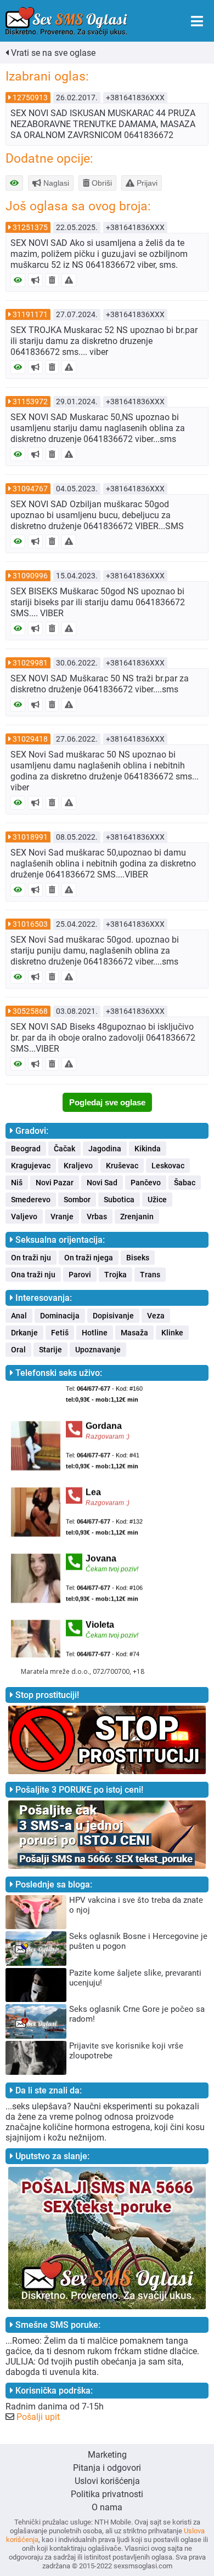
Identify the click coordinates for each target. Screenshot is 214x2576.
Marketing (107, 2455)
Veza (156, 1316)
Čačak (64, 1149)
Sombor (77, 1200)
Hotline (95, 1333)
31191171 (30, 314)
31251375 (30, 227)
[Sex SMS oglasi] (66, 22)
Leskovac (168, 1166)
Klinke (172, 1333)
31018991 (30, 837)
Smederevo (31, 1200)
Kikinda (148, 1149)
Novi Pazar (55, 1183)
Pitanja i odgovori (107, 2468)
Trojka (116, 1275)
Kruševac (122, 1166)
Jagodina (105, 1149)
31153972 (30, 401)
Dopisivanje (113, 1316)
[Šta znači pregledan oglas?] (14, 183)
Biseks (138, 1258)
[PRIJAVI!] (69, 280)
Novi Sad (102, 1183)
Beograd (26, 1149)
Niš (17, 1183)
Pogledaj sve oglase (107, 1102)
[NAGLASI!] (35, 280)
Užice (157, 1200)
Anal (19, 1316)
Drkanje (24, 1333)
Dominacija (60, 1316)
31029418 (30, 739)
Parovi (80, 1275)
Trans (150, 1275)
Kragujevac (31, 1166)
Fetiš (60, 1333)
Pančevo (146, 1183)
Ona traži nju (33, 1275)
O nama (107, 2507)
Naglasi (55, 183)
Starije (50, 1350)
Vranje (62, 1217)
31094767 (30, 489)
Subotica (119, 1200)
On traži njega (89, 1258)
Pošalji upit (38, 2417)
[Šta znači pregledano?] (18, 280)
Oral (18, 1350)
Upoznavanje (98, 1350)
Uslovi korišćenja (107, 2481)
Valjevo (24, 1217)
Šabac (185, 1183)
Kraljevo (78, 1166)
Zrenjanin (137, 1217)
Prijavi (146, 183)
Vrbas (97, 1217)
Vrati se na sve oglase (52, 53)
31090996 (30, 576)
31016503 (30, 924)
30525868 (30, 1011)
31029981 (30, 663)
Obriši (101, 183)
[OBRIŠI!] (52, 280)
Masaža (134, 1333)
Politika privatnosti (107, 2494)
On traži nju (31, 1258)
